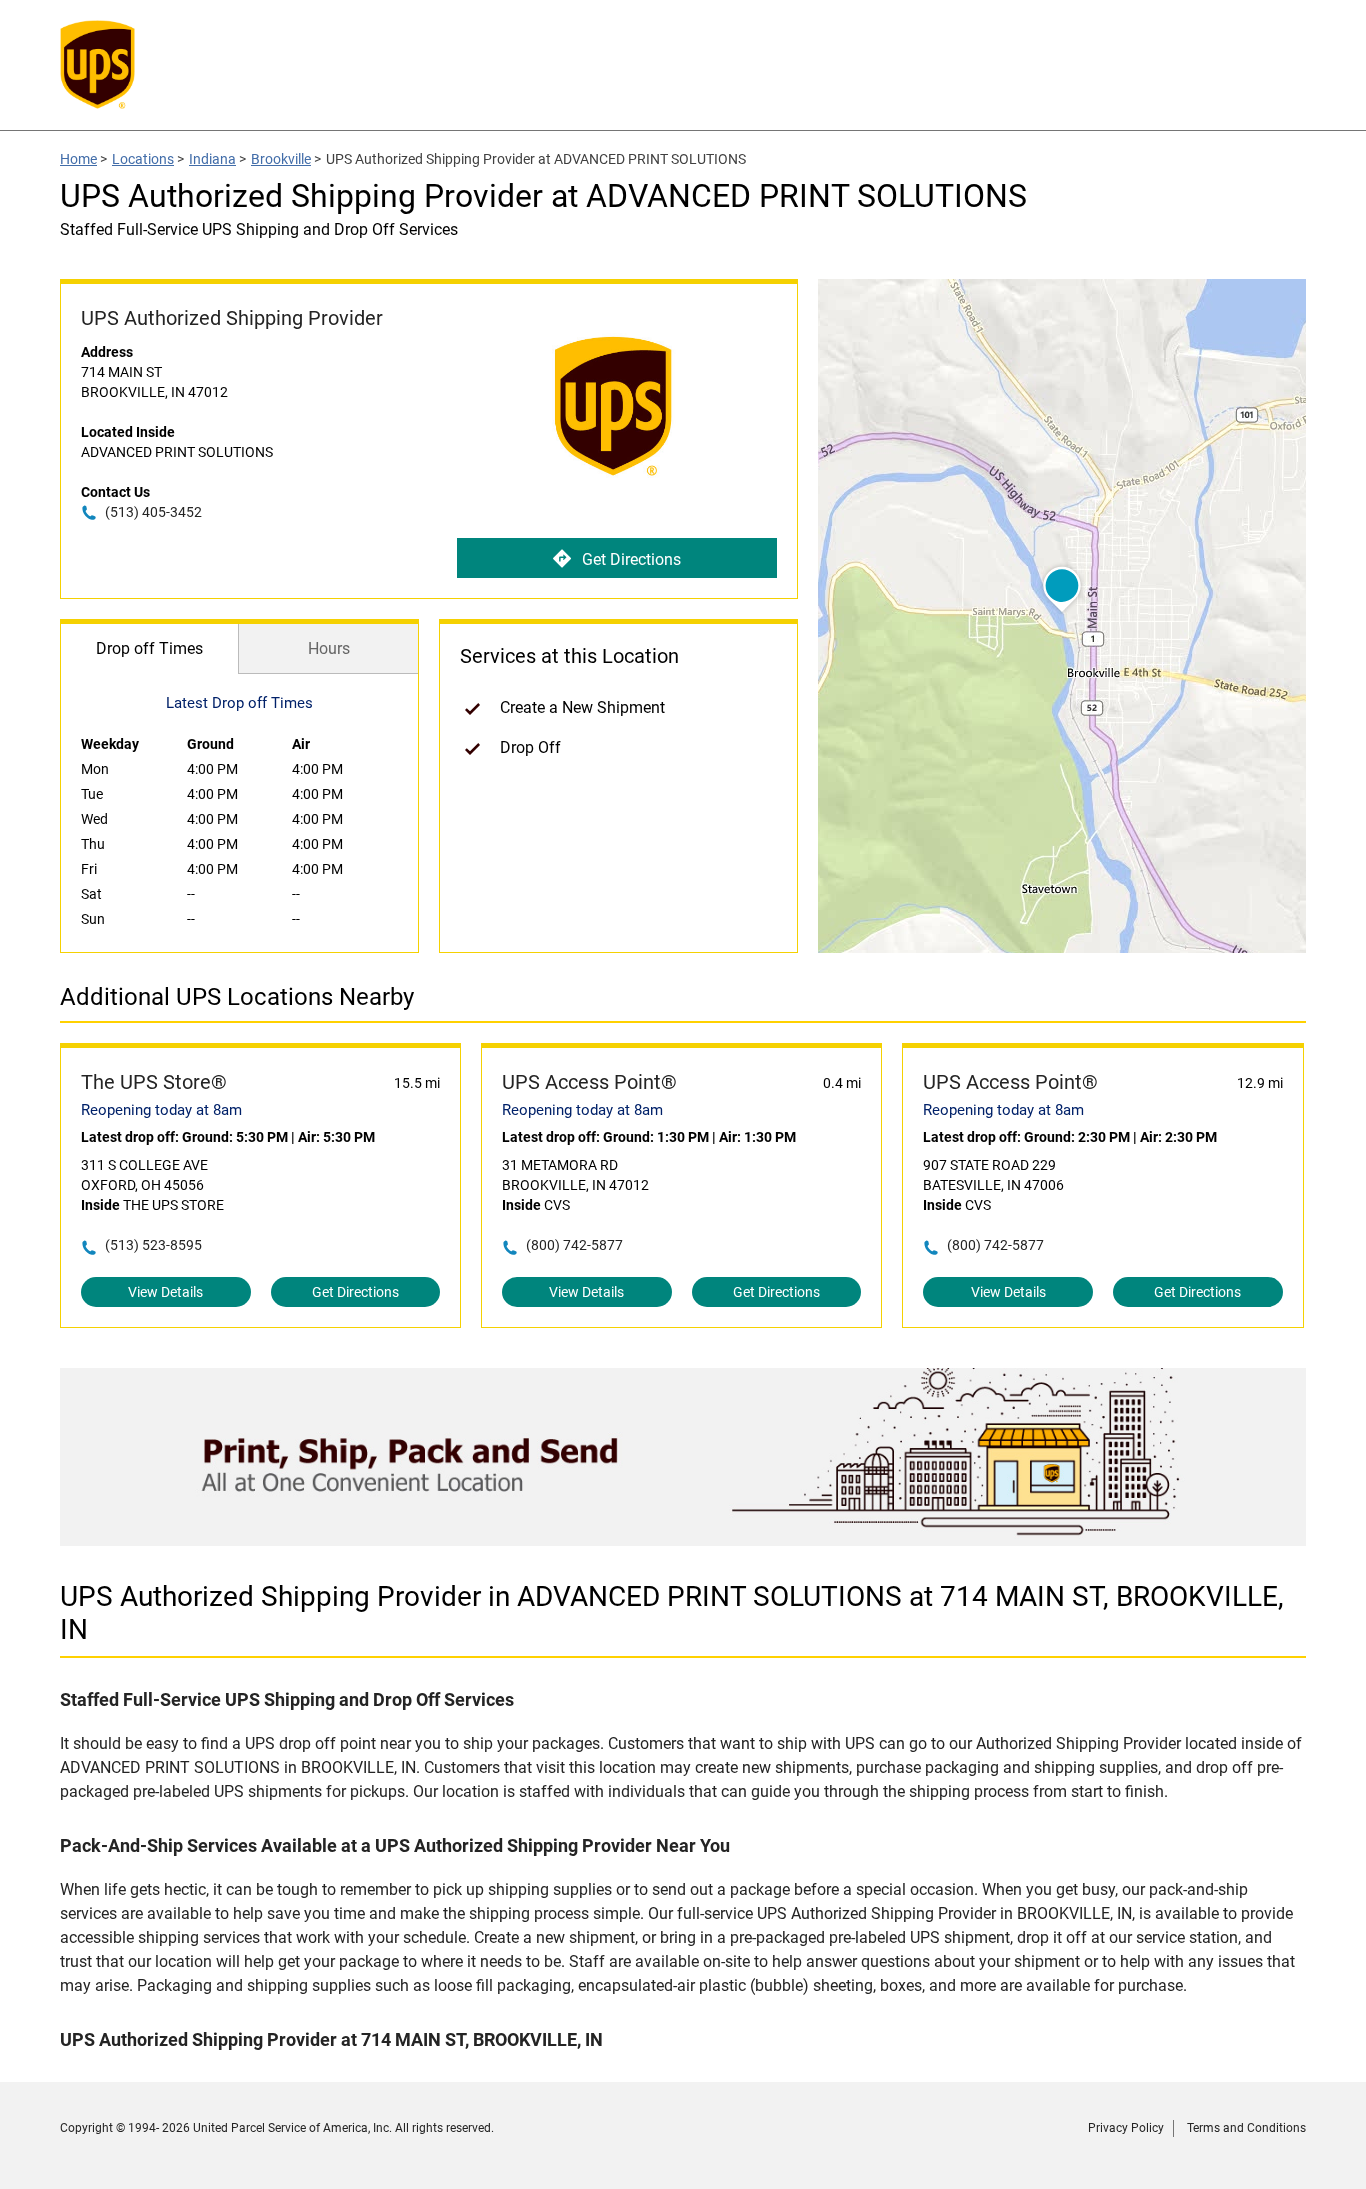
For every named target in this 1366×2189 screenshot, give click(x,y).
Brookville (281, 159)
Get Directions (631, 559)
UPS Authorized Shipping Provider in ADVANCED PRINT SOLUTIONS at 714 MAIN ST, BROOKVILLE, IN (672, 1613)
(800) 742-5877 (574, 1245)
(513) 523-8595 (153, 1245)
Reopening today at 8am (161, 1110)
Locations (143, 159)
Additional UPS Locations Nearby (237, 997)
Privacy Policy (1126, 2128)
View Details (165, 1292)
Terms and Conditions (1246, 2128)
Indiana (212, 159)
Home (78, 159)
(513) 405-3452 (153, 512)
